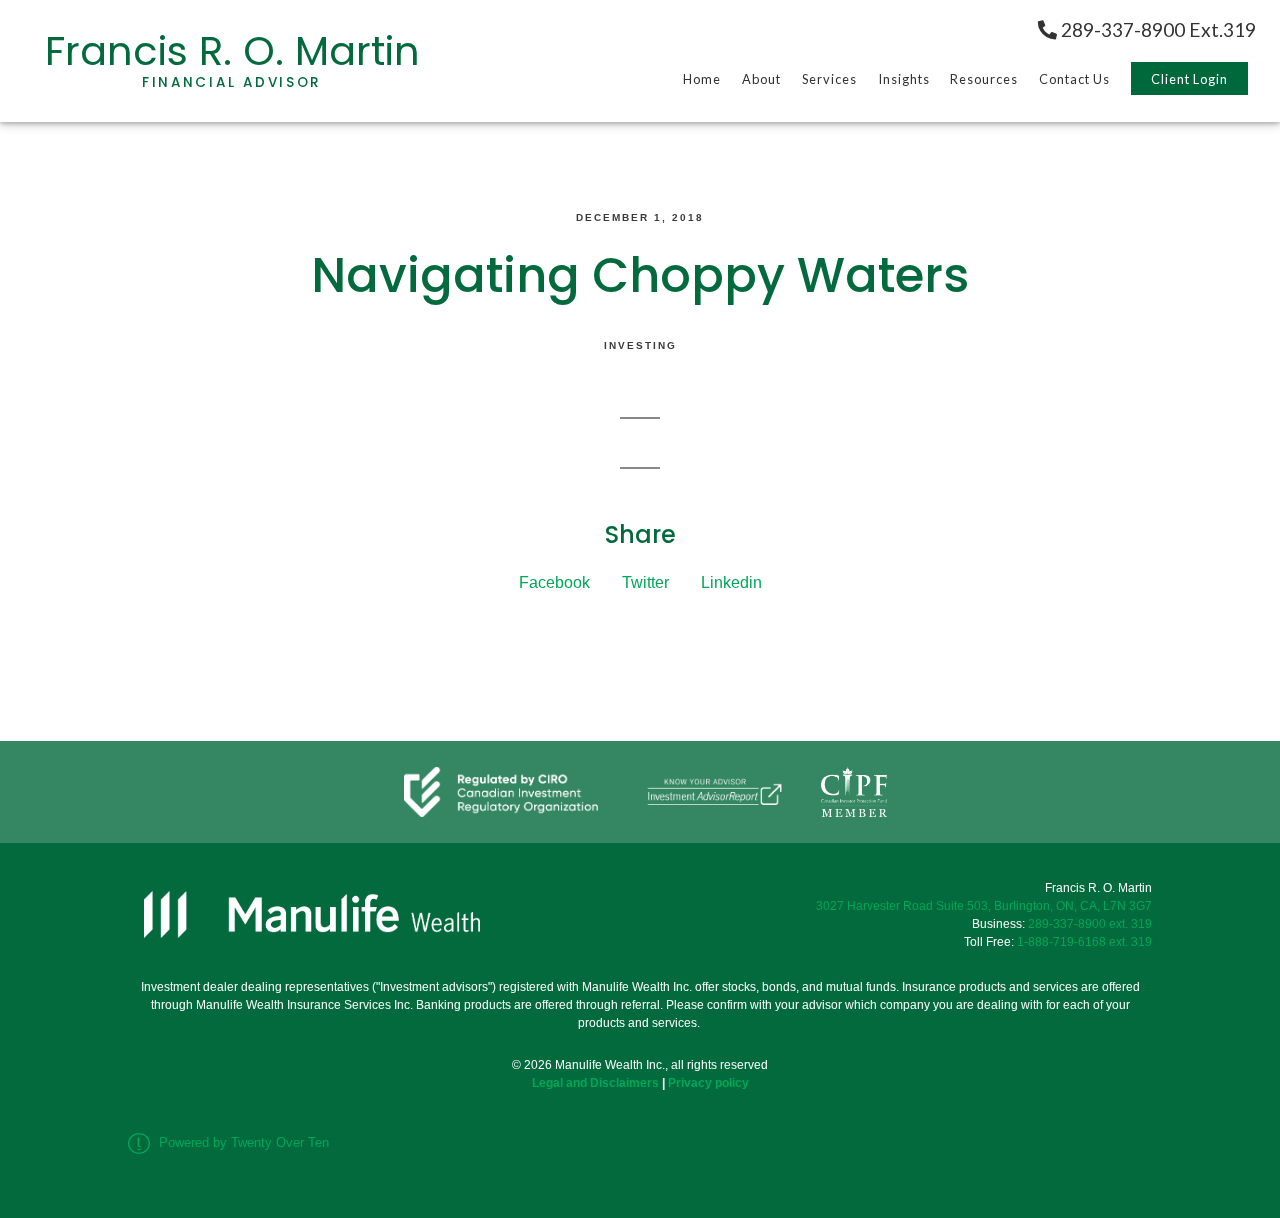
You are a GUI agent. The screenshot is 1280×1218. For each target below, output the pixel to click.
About (761, 79)
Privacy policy (708, 1083)
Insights (904, 79)
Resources (984, 79)
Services (829, 79)
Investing (640, 345)
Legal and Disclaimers (595, 1083)
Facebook (554, 582)
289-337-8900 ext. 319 (1090, 924)
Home (702, 79)
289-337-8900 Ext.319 (1156, 29)
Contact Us (1074, 79)
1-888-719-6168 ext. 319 (1084, 942)
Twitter (645, 582)
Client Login (1189, 79)
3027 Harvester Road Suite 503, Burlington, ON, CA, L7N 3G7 (984, 906)
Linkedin (731, 582)
